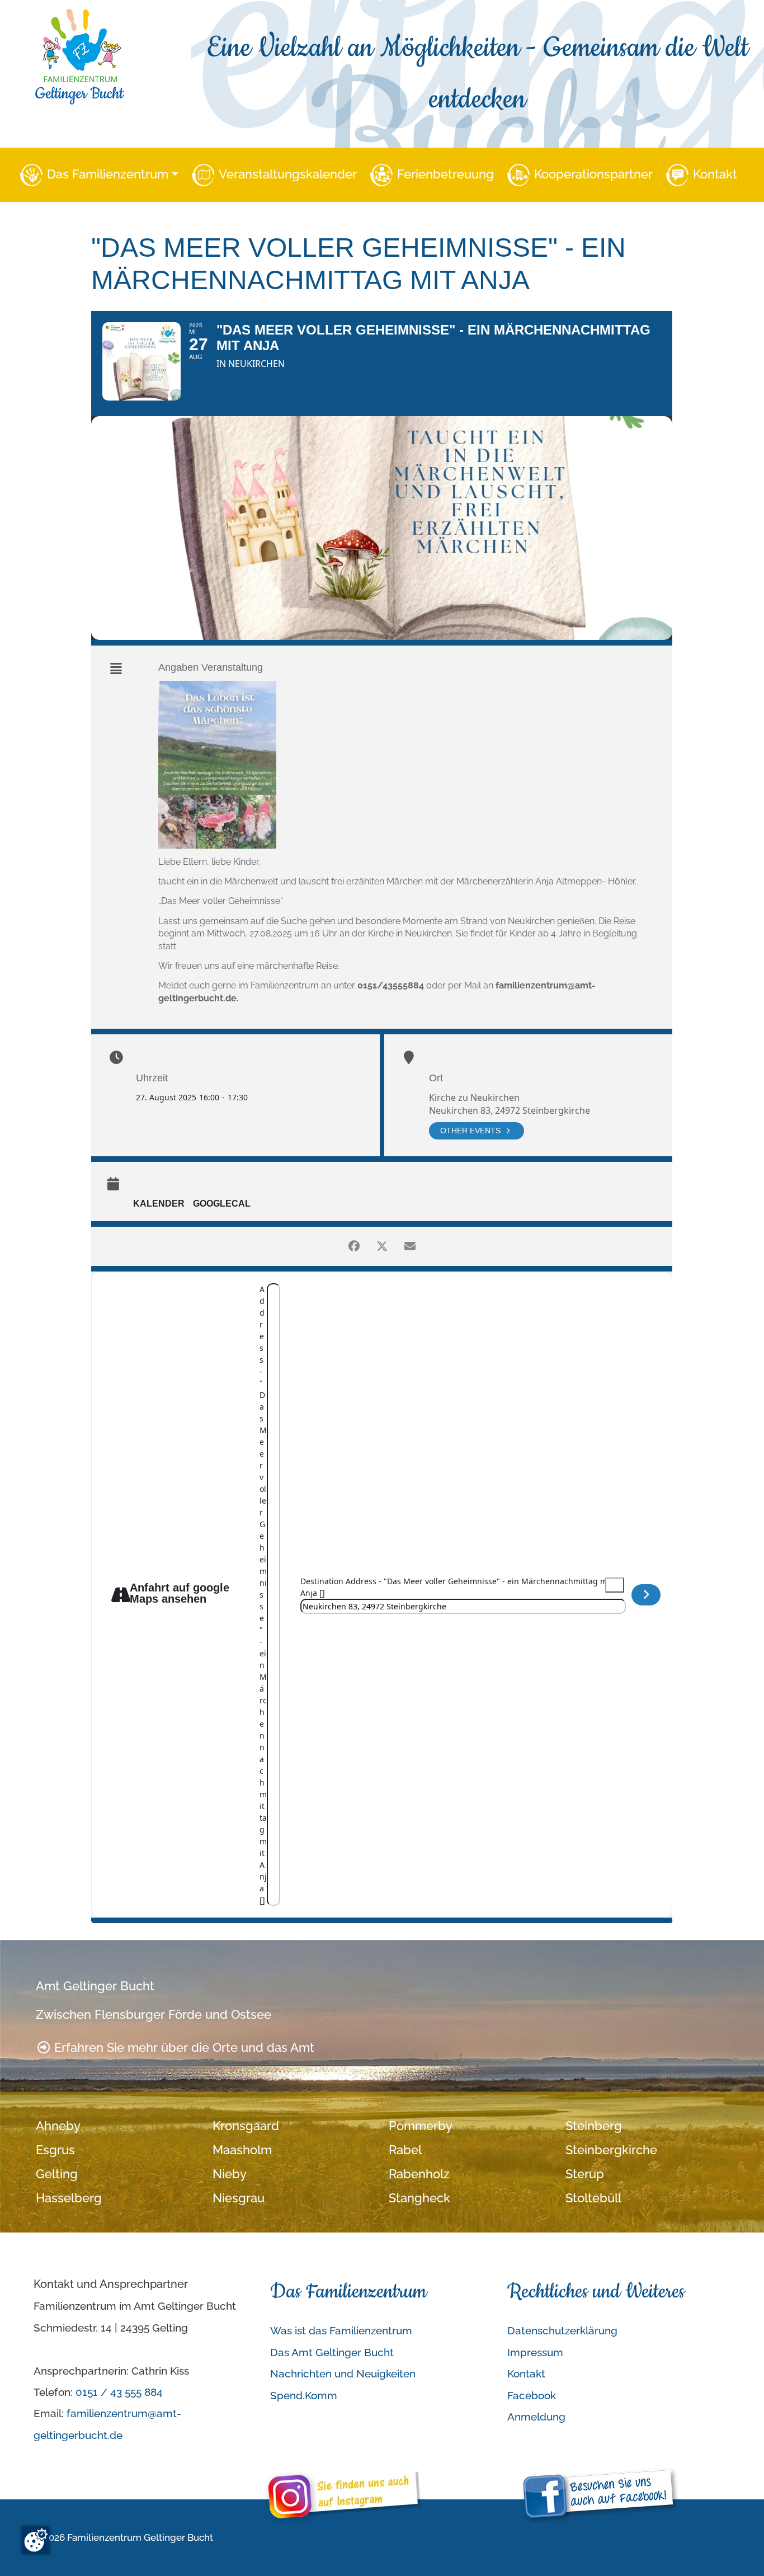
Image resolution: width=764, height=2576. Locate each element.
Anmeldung (536, 2417)
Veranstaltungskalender (288, 174)
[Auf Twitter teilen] (382, 1246)
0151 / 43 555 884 (119, 2392)
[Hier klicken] (646, 1595)
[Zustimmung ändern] (36, 2540)
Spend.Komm (304, 2395)
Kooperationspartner (593, 174)
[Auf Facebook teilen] (354, 1246)
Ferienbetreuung (445, 174)
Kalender (159, 1204)
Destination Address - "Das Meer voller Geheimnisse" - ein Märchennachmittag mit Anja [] (456, 1587)
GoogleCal (222, 1204)
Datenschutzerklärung (562, 2330)
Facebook (532, 2395)
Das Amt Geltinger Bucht (332, 2352)
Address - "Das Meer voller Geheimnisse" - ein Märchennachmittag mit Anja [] (263, 1595)
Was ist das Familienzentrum (341, 2330)
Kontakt (715, 174)
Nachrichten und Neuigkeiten (343, 2374)
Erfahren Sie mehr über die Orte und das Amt (183, 2048)
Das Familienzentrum (108, 174)
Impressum (535, 2352)
